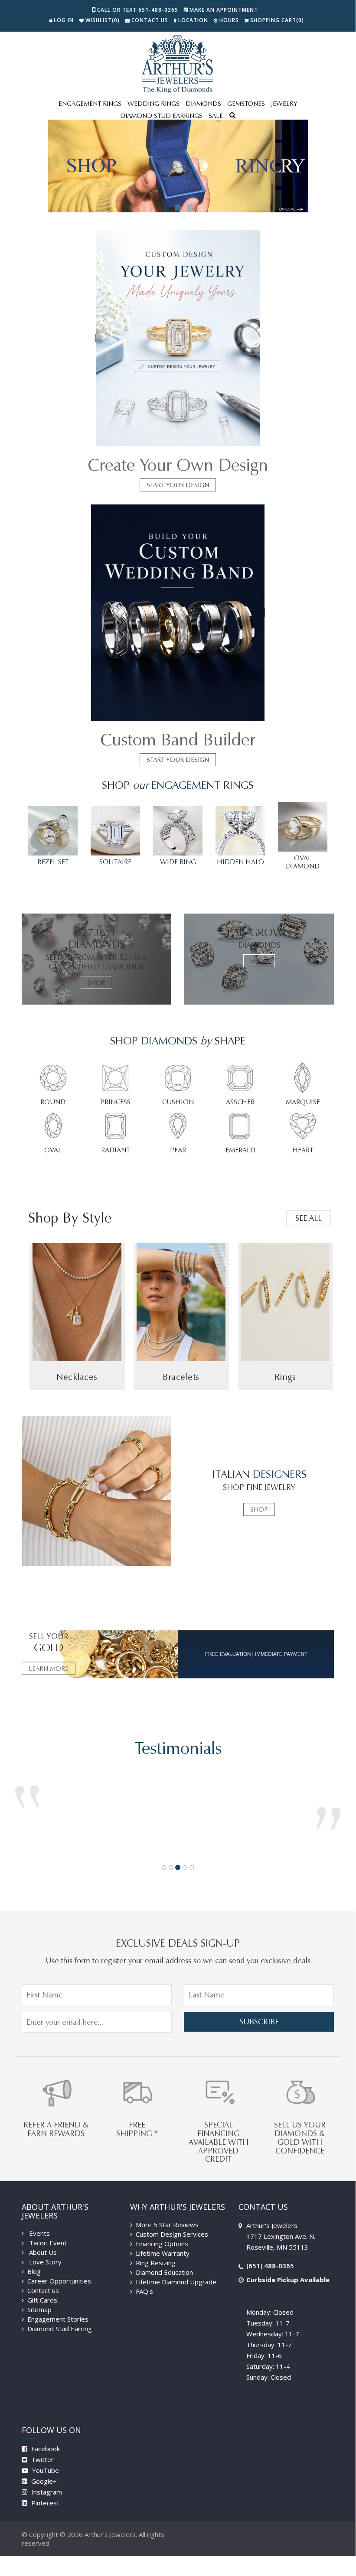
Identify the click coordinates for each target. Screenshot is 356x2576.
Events (39, 2220)
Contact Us (150, 20)
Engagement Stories (58, 2306)
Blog (34, 2258)
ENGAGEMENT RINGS (90, 104)
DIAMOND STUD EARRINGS (161, 116)
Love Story (44, 2249)
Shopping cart (277, 20)
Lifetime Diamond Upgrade (176, 2269)
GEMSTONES (246, 104)
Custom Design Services (172, 2221)
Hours (229, 20)
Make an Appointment (224, 10)
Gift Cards (42, 2287)
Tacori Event (47, 2230)
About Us (42, 2239)
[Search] (232, 116)
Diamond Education (164, 2259)
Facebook (45, 2436)
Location (193, 20)
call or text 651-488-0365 (138, 10)
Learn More (49, 1669)
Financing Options (162, 2231)
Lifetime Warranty (163, 2240)
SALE (216, 116)
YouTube (45, 2457)
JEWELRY (284, 104)
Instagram (46, 2479)
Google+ (43, 2468)
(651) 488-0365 (270, 2253)
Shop (96, 982)
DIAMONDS (203, 104)
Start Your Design (178, 485)
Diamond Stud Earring (60, 2316)
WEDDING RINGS (154, 104)
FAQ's (144, 2278)
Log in (64, 20)
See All (309, 1218)
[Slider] (178, 166)
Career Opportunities (59, 2268)
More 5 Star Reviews (167, 2212)
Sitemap (39, 2296)
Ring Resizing (156, 2250)
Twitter (42, 2446)
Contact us (43, 2277)
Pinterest (44, 2490)
